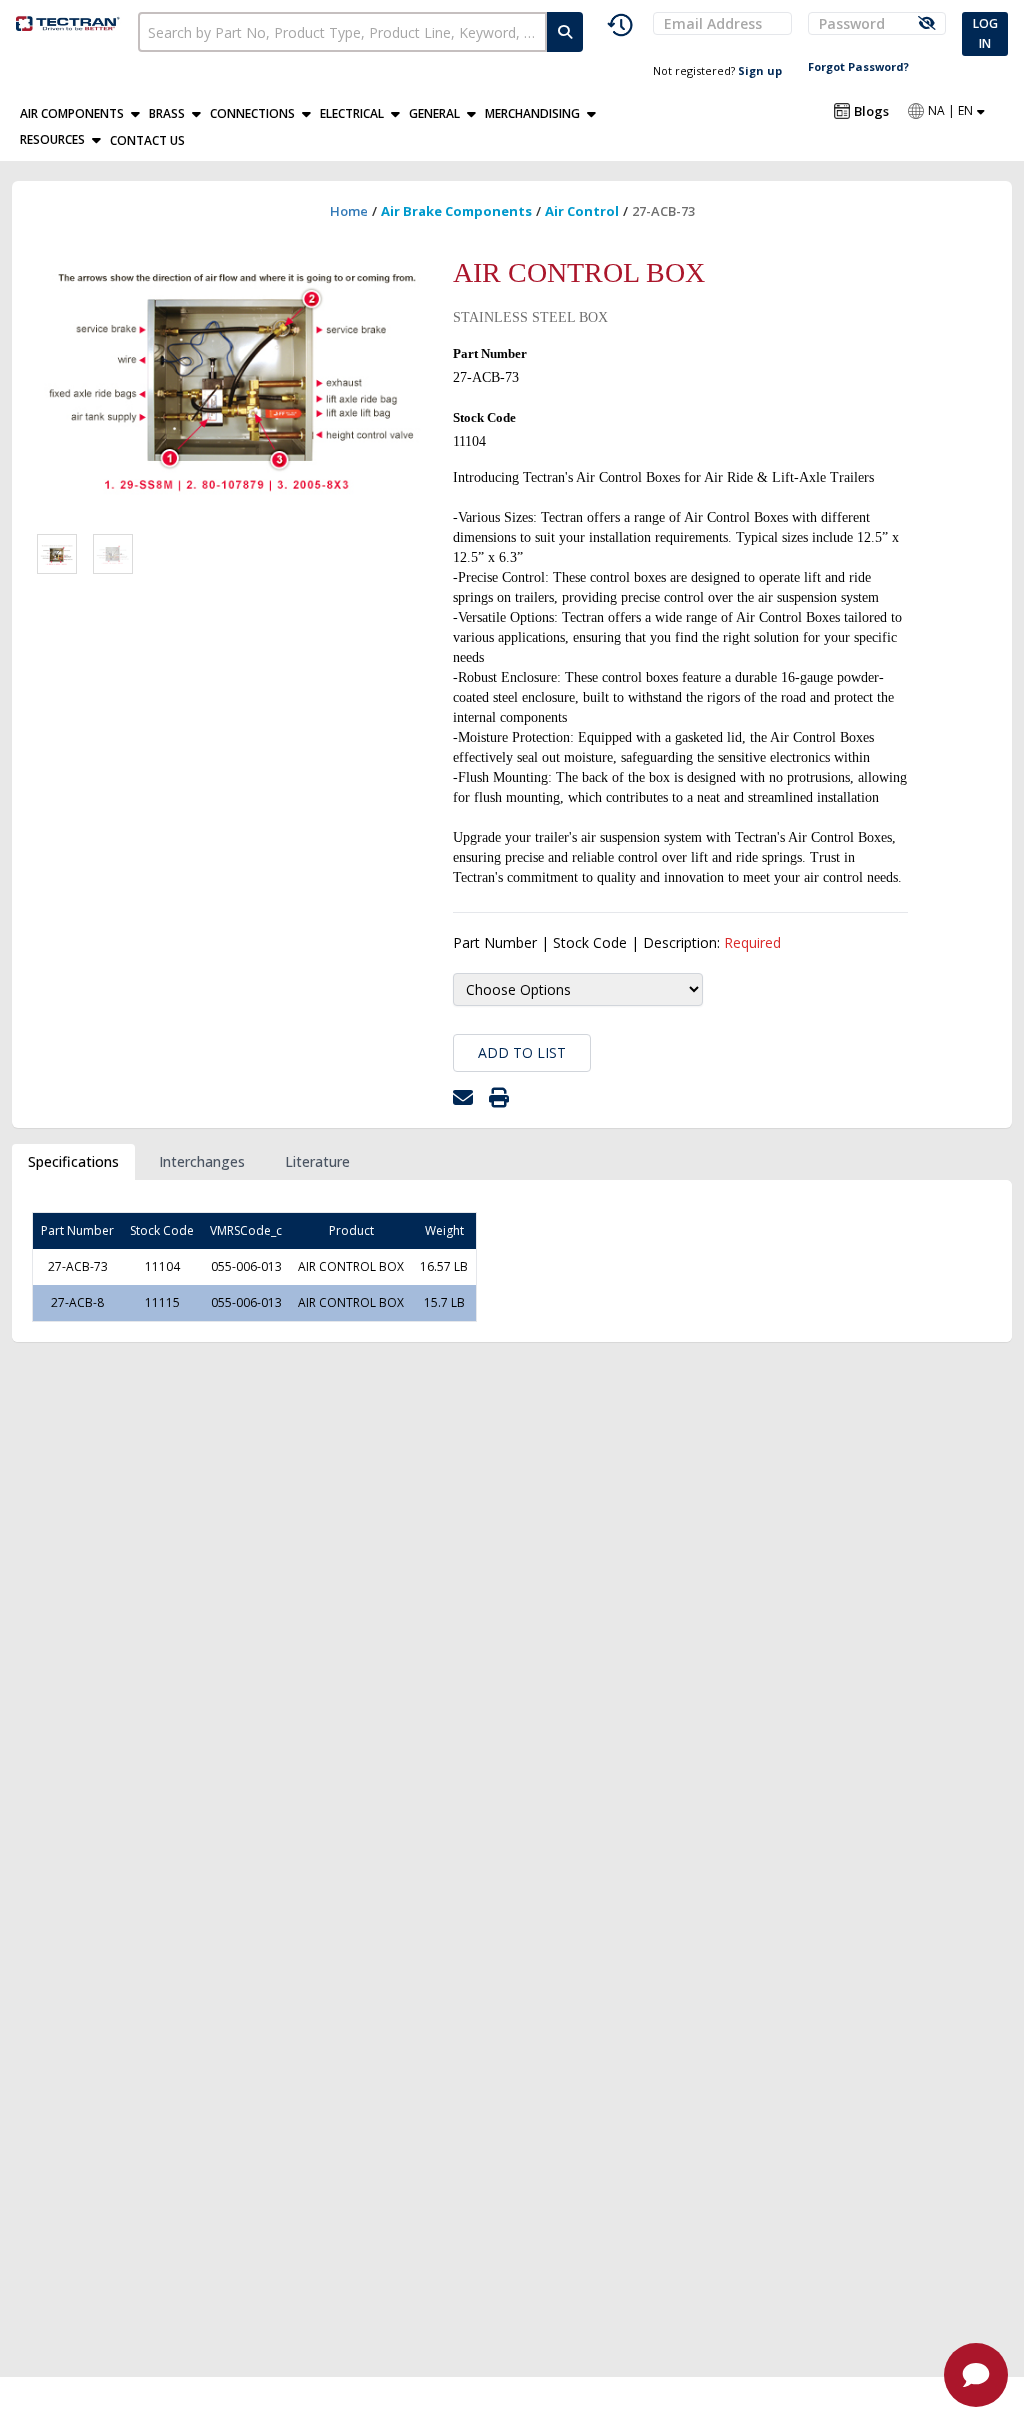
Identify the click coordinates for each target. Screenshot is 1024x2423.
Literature (317, 1161)
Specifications (73, 1161)
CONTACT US (147, 140)
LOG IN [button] (985, 33)
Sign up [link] (760, 70)
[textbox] (342, 32)
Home (349, 211)
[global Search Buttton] (565, 32)
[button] (84, 114)
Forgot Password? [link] (858, 66)
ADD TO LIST (522, 1052)
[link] (69, 21)
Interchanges (202, 1161)
